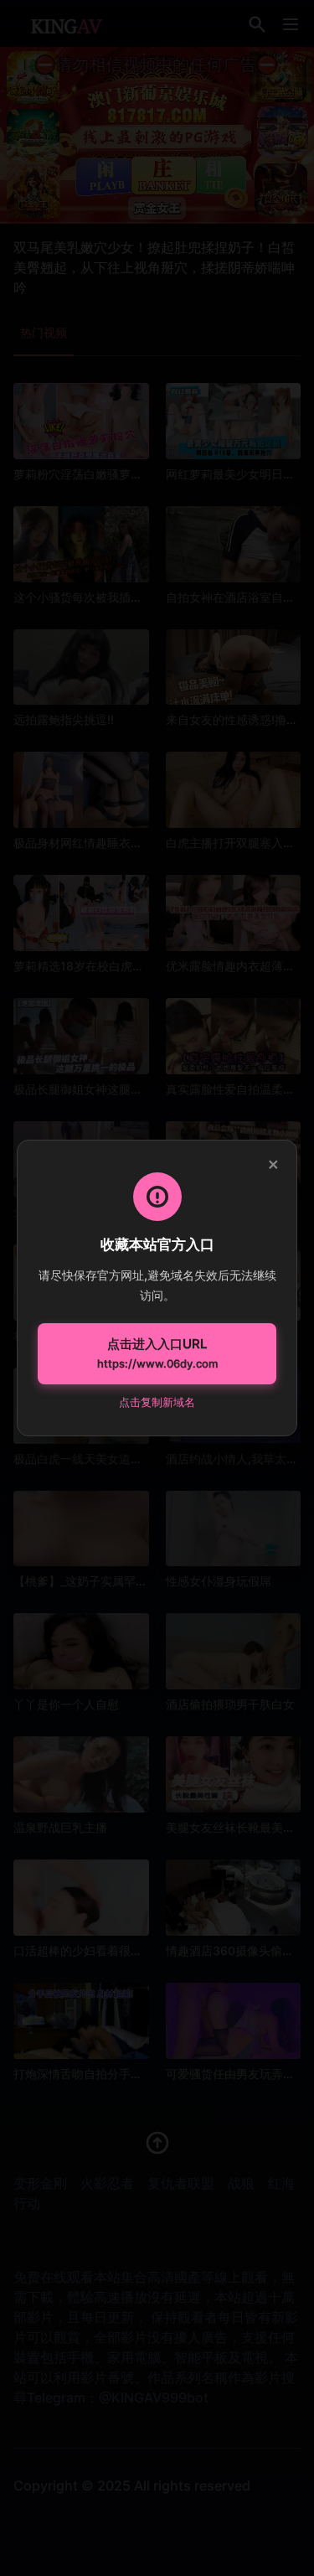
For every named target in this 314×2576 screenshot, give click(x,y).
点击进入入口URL (157, 1353)
